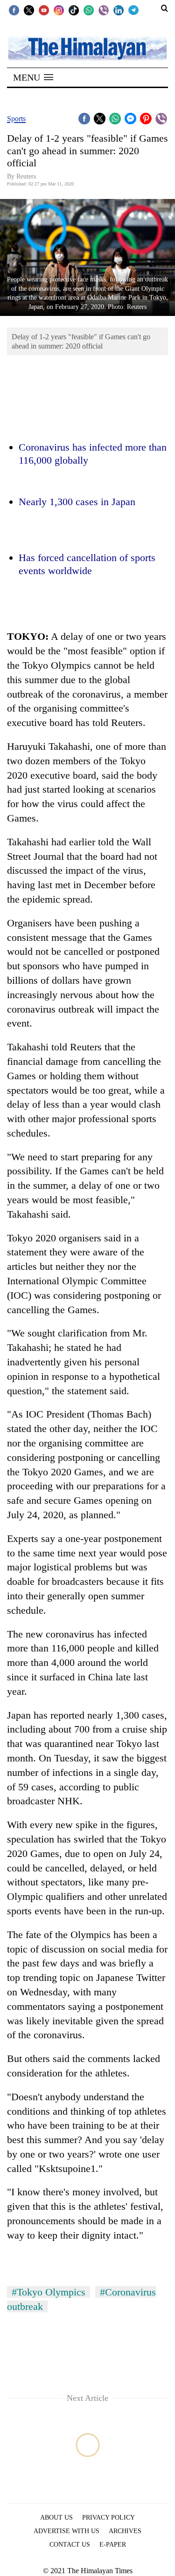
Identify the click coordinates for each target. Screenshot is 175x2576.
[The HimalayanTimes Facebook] (14, 10)
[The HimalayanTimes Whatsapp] (89, 10)
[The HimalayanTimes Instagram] (59, 10)
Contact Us (70, 2545)
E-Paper (113, 2545)
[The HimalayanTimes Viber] (104, 10)
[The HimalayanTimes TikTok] (74, 10)
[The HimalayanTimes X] (29, 10)
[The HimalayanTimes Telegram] (133, 10)
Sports (16, 119)
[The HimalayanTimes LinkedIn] (119, 10)
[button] (33, 77)
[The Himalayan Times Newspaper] (87, 48)
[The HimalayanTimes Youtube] (44, 10)
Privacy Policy (108, 2518)
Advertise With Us (66, 2531)
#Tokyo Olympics (49, 2292)
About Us (56, 2518)
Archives (125, 2531)
